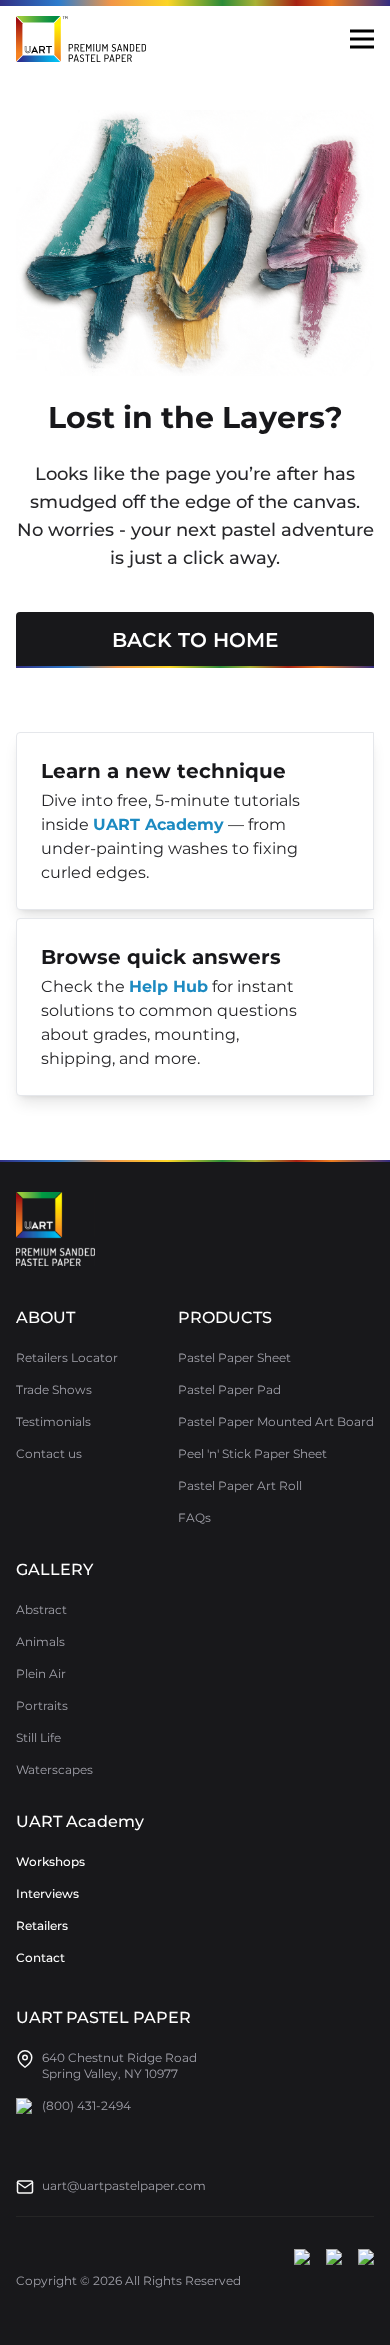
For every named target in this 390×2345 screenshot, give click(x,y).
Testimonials (53, 1421)
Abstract (41, 1609)
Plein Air (41, 1673)
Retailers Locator (67, 1357)
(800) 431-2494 (86, 2105)
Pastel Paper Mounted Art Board (276, 1421)
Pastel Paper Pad (229, 1389)
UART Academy (80, 1821)
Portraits (42, 1705)
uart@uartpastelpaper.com (124, 2185)
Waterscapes (54, 1769)
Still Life (38, 1737)
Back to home (195, 640)
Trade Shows (54, 1389)
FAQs (194, 1517)
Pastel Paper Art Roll (240, 1485)
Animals (40, 1641)
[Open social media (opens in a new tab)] (302, 2281)
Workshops (50, 1861)
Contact (40, 1957)
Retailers (42, 1925)
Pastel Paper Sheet (234, 1357)
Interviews (47, 1893)
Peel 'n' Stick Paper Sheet (252, 1453)
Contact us (49, 1453)
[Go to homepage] (55, 1229)
